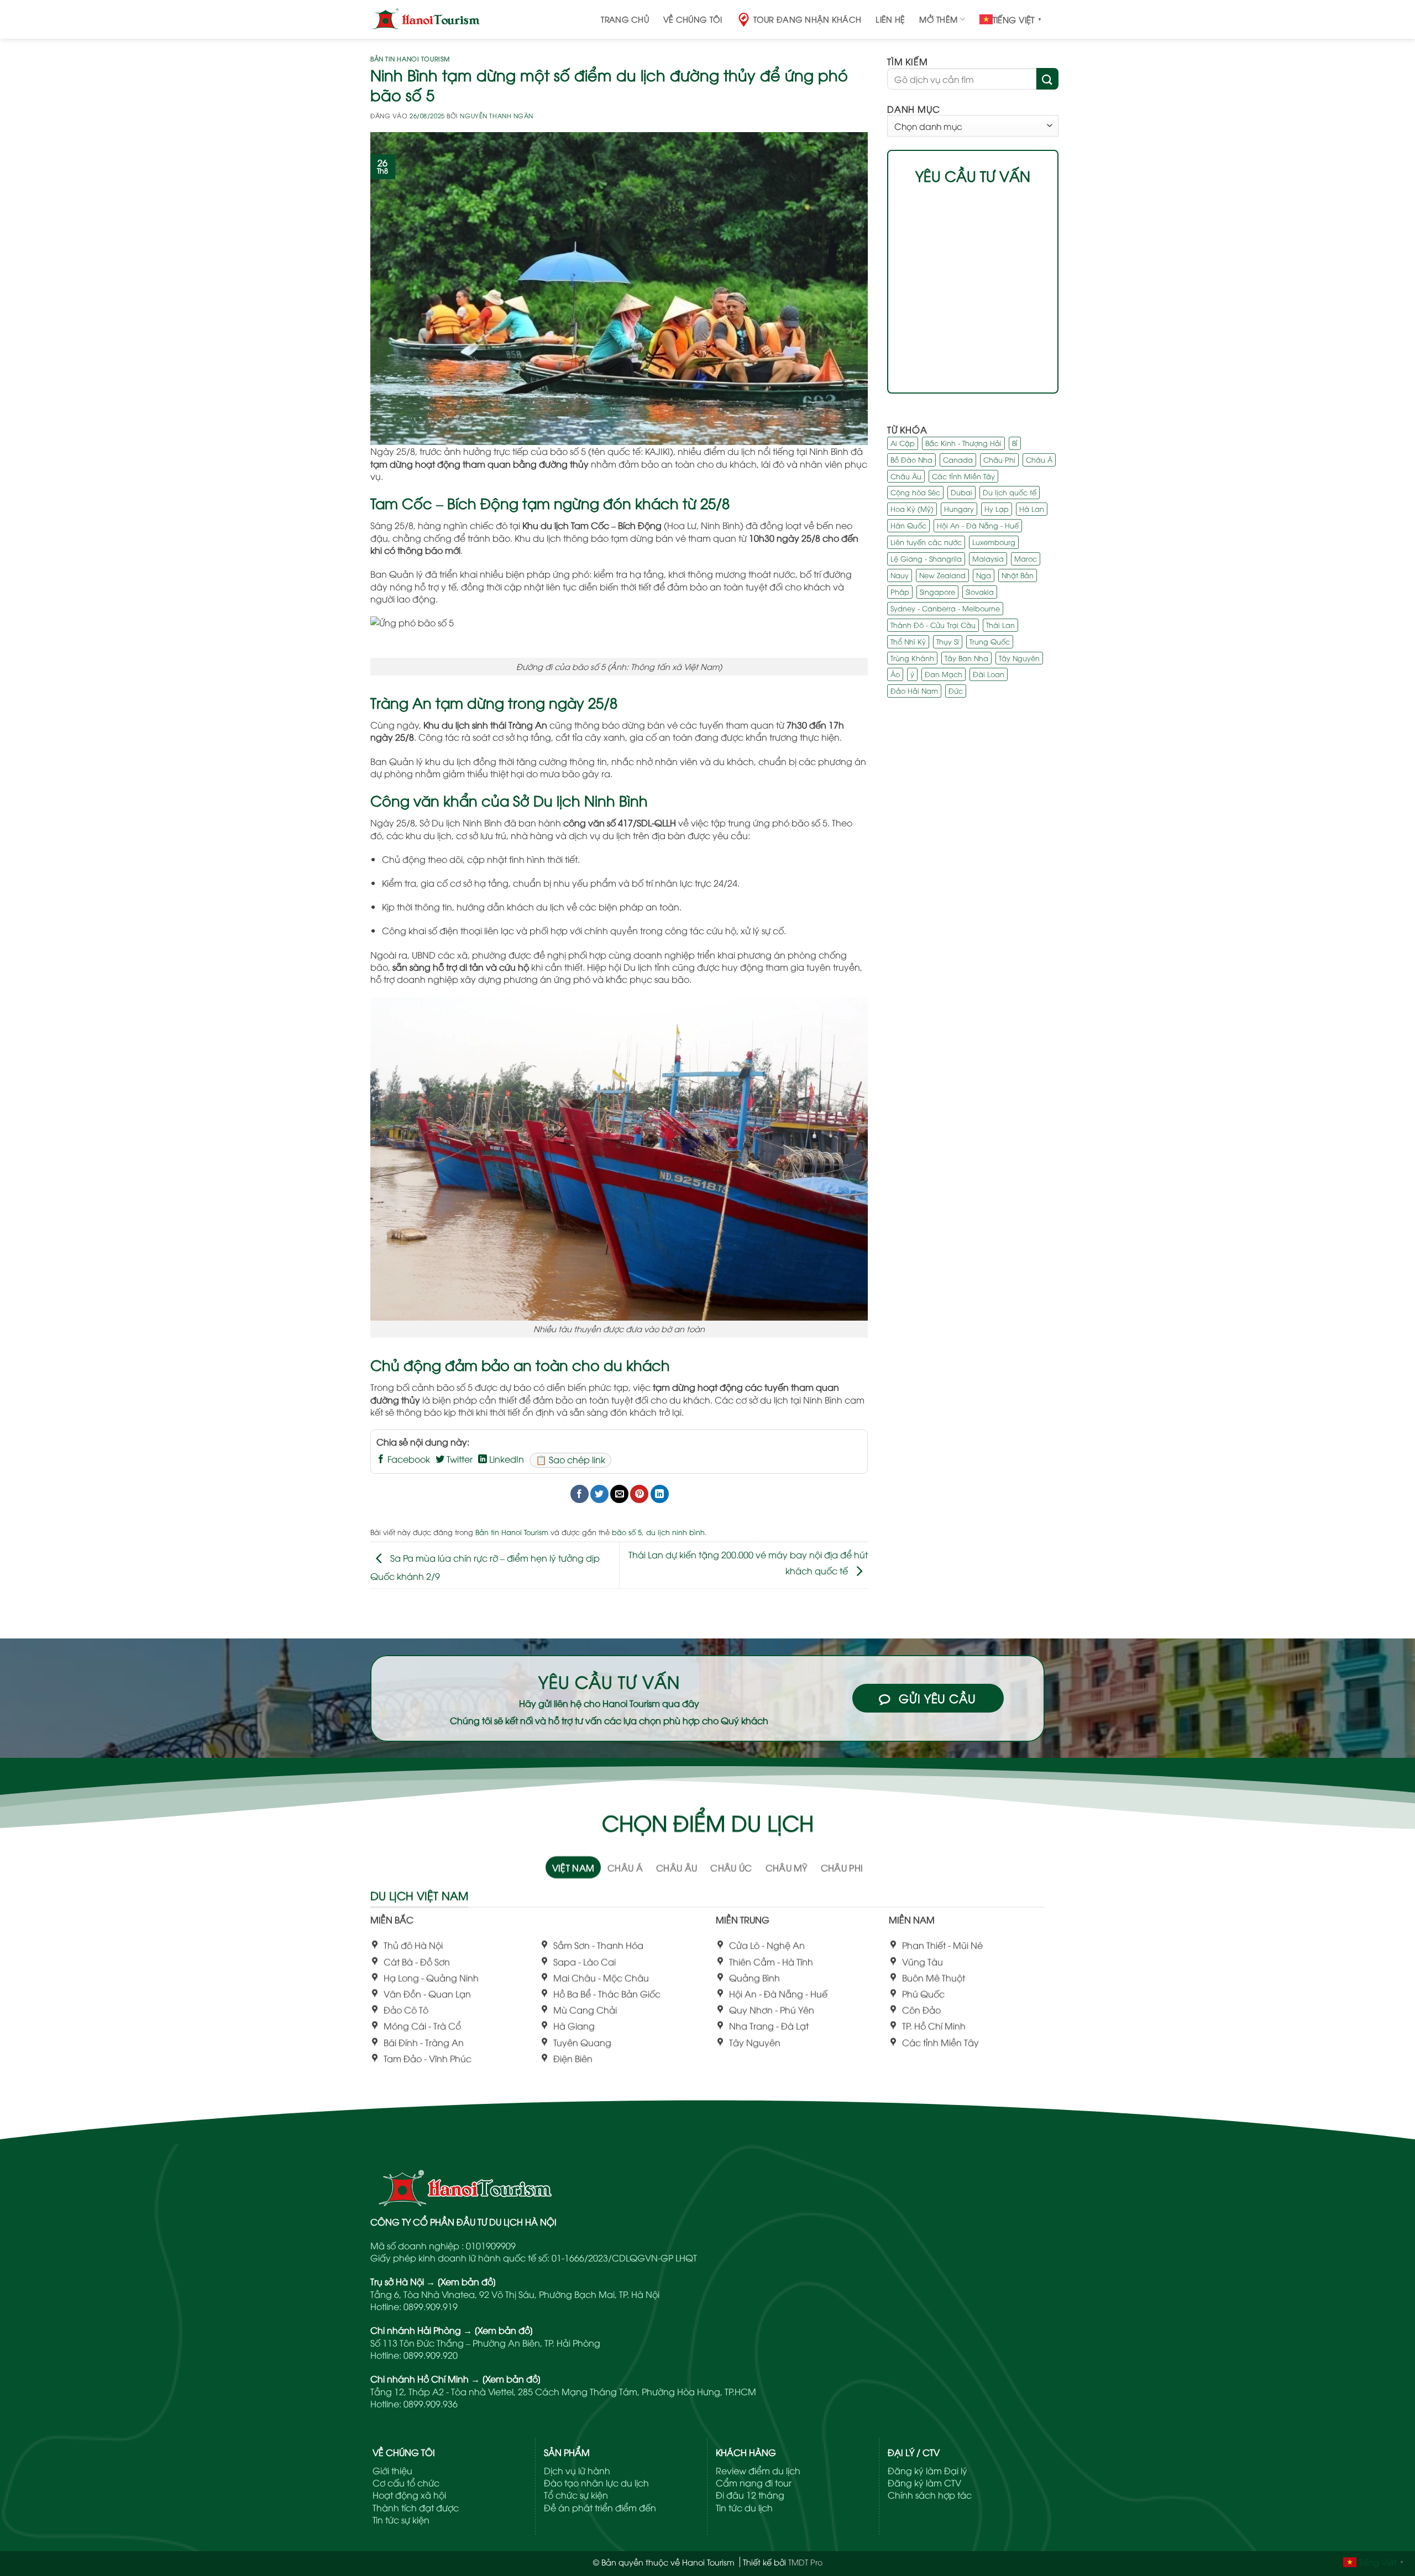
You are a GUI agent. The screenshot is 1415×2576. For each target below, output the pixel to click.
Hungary (959, 509)
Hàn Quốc (908, 525)
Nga (984, 575)
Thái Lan (1000, 625)
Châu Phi (999, 459)
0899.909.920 (431, 2355)
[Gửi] (1047, 78)
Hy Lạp (997, 509)
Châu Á (1039, 459)
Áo (895, 674)
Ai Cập (903, 443)
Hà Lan (1032, 509)
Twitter (458, 1459)
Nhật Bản (1018, 575)
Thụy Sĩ (948, 641)
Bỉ (1015, 443)
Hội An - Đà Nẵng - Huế (978, 525)
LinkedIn (505, 1459)
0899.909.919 (431, 2306)
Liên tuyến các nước (926, 542)
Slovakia (980, 591)
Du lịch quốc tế (1010, 492)
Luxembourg (994, 542)
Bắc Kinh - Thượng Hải (963, 443)
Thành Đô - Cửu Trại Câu (933, 625)
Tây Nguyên (1019, 657)
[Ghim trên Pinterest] (639, 1494)
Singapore (937, 591)
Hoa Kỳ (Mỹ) (912, 509)
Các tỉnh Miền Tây (963, 475)
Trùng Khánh (912, 657)
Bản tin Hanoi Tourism (410, 58)
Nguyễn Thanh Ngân (497, 115)
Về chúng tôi (693, 19)
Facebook (408, 1459)
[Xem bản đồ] (467, 2281)
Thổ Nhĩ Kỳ (908, 641)
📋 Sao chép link (570, 1459)
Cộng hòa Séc (915, 492)
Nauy (900, 575)
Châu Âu (906, 475)
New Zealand (942, 575)
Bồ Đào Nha (911, 459)
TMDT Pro (805, 2562)
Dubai (961, 492)
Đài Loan (989, 674)
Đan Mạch (944, 674)
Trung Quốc (990, 641)
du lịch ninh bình (675, 1532)
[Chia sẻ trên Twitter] (599, 1494)
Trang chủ (625, 19)
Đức (956, 690)
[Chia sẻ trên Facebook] (580, 1494)
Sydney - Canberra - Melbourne (945, 608)
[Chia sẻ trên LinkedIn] (660, 1494)
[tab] (573, 1867)
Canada (958, 459)
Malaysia (988, 558)
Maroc (1026, 558)
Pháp (900, 591)
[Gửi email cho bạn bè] (619, 1494)
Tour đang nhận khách (808, 19)
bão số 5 (627, 1532)
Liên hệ (890, 19)
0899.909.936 (431, 2404)
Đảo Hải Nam (914, 690)
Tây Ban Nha (966, 657)
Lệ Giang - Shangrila (926, 558)
